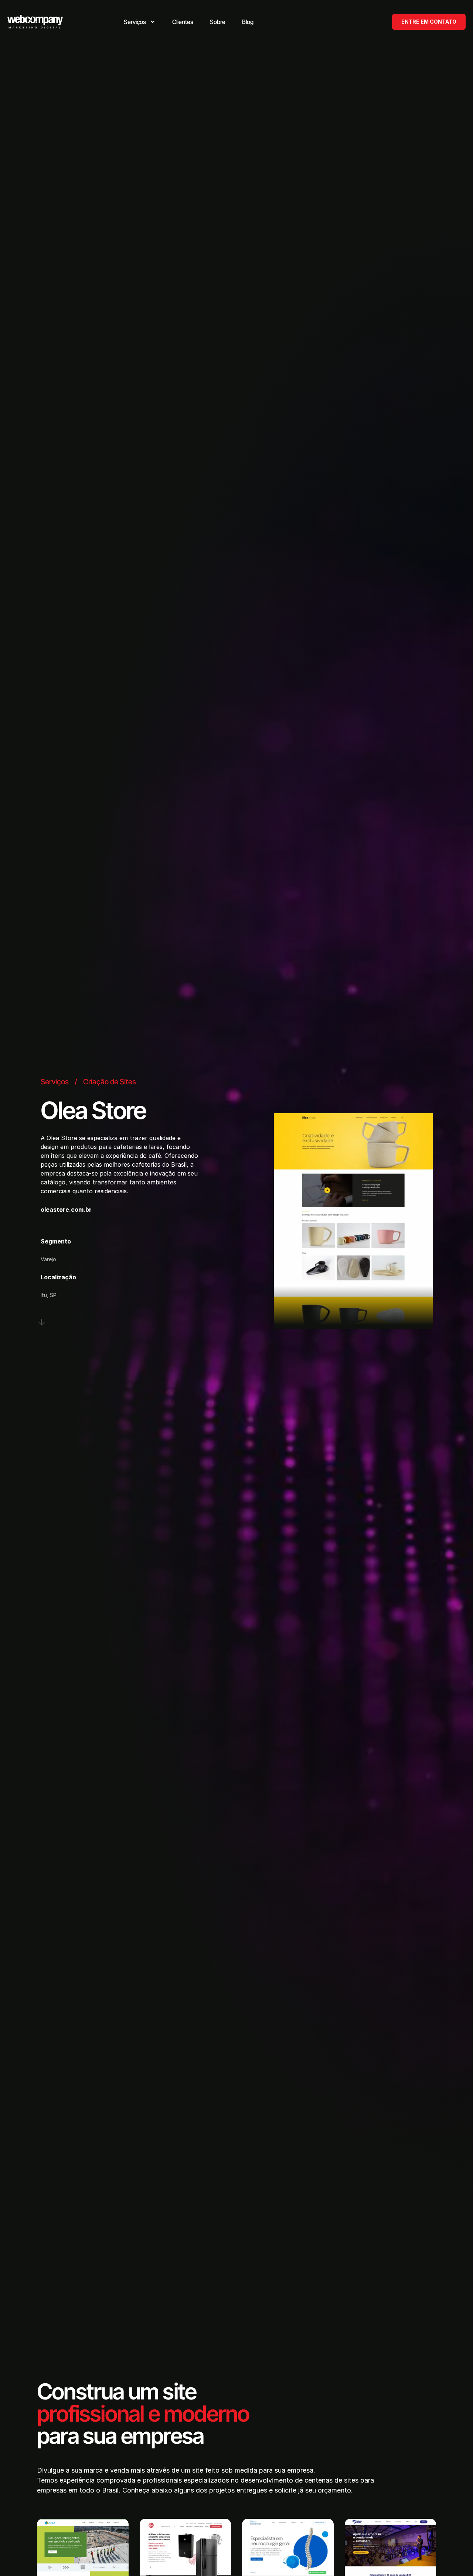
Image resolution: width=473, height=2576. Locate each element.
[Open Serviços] (153, 22)
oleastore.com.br (66, 1210)
